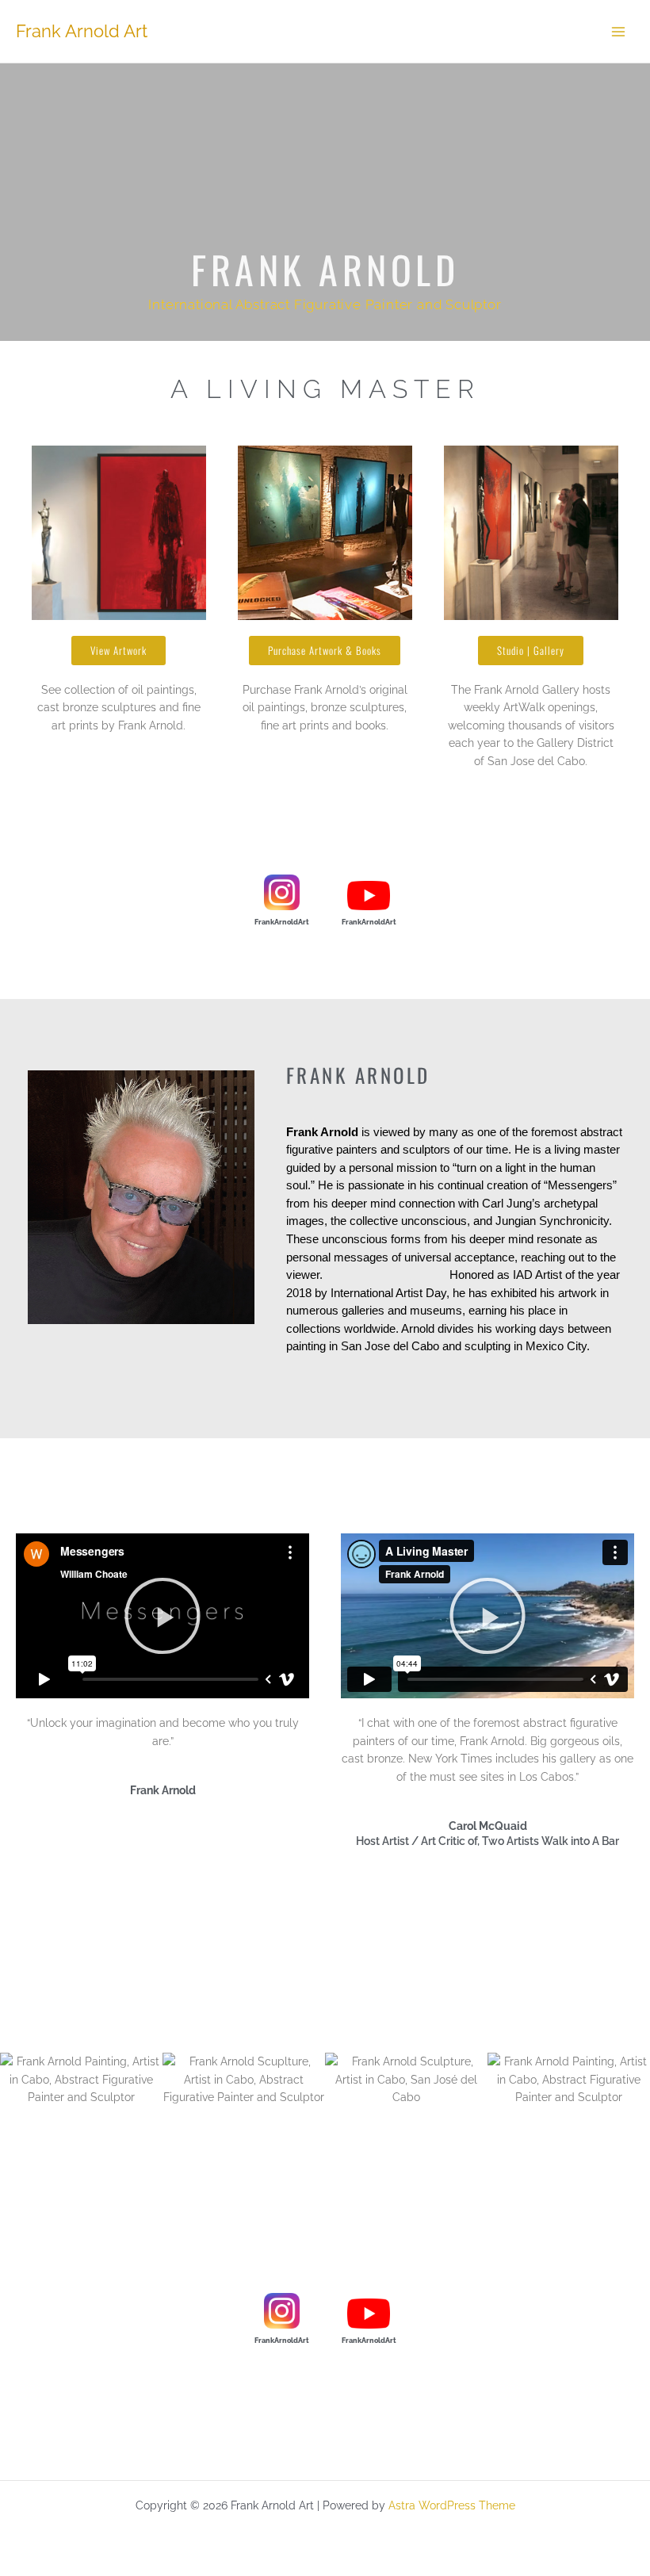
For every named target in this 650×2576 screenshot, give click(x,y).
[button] (162, 1616)
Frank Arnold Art (82, 31)
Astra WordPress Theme (452, 2505)
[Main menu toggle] (619, 31)
